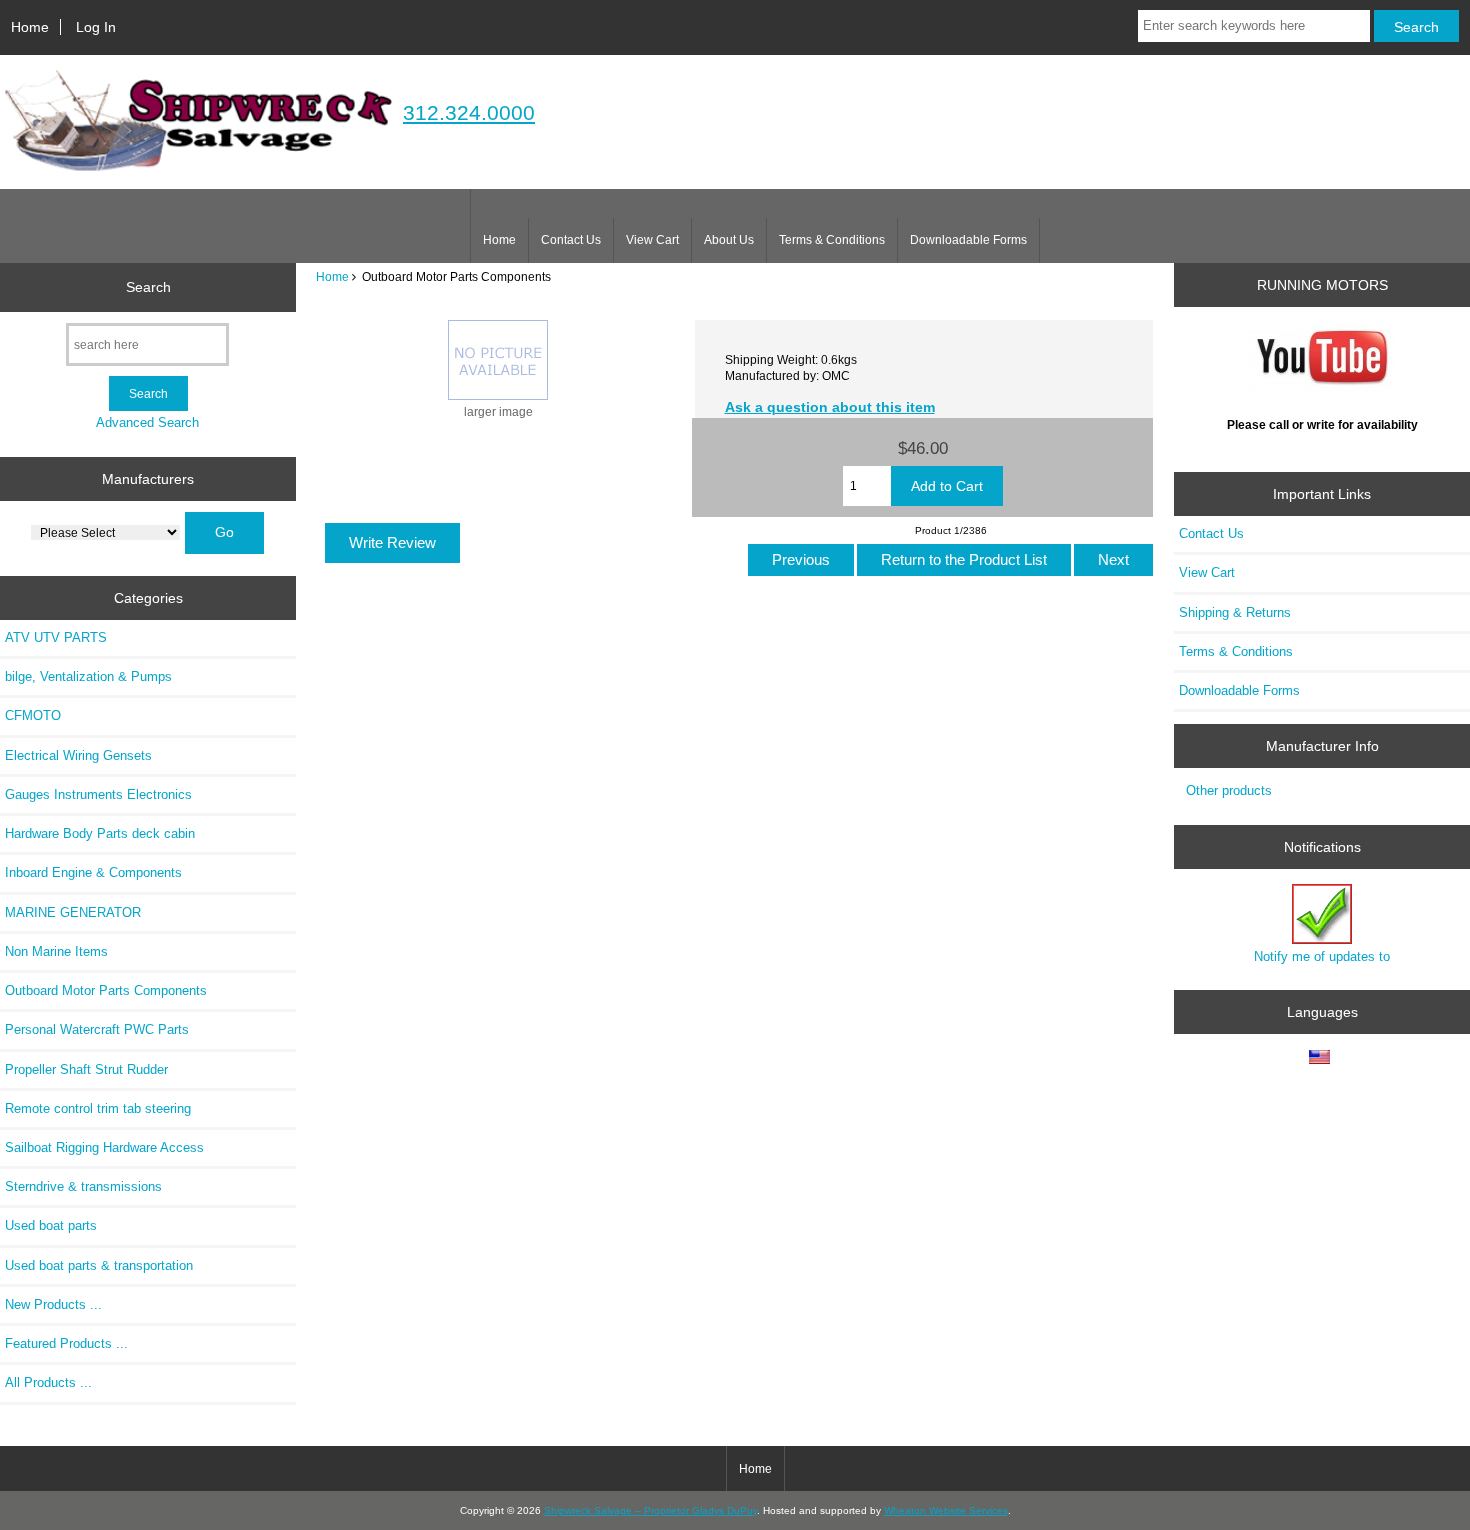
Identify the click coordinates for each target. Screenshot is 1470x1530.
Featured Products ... (66, 1343)
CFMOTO (33, 715)
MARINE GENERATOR (73, 912)
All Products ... (48, 1382)
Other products (1229, 790)
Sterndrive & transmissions (83, 1186)
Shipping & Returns (1235, 612)
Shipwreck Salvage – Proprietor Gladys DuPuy (650, 1510)
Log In (96, 27)
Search (148, 287)
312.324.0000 (469, 112)
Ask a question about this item (830, 407)
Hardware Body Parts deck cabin (100, 833)
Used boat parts (51, 1225)
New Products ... (53, 1304)
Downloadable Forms (968, 240)
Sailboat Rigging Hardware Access (104, 1147)
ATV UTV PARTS (56, 637)
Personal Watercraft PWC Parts (97, 1029)
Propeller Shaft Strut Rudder (86, 1069)
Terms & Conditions (832, 240)
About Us (729, 240)
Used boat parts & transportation (99, 1265)
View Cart (652, 240)
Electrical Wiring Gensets (78, 755)
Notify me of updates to (1322, 956)
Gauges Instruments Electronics (98, 794)
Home (30, 27)
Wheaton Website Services (946, 1510)
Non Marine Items (56, 951)
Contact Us (571, 240)
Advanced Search (147, 422)
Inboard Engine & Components (93, 872)
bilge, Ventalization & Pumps (88, 676)
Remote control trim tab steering (98, 1108)
